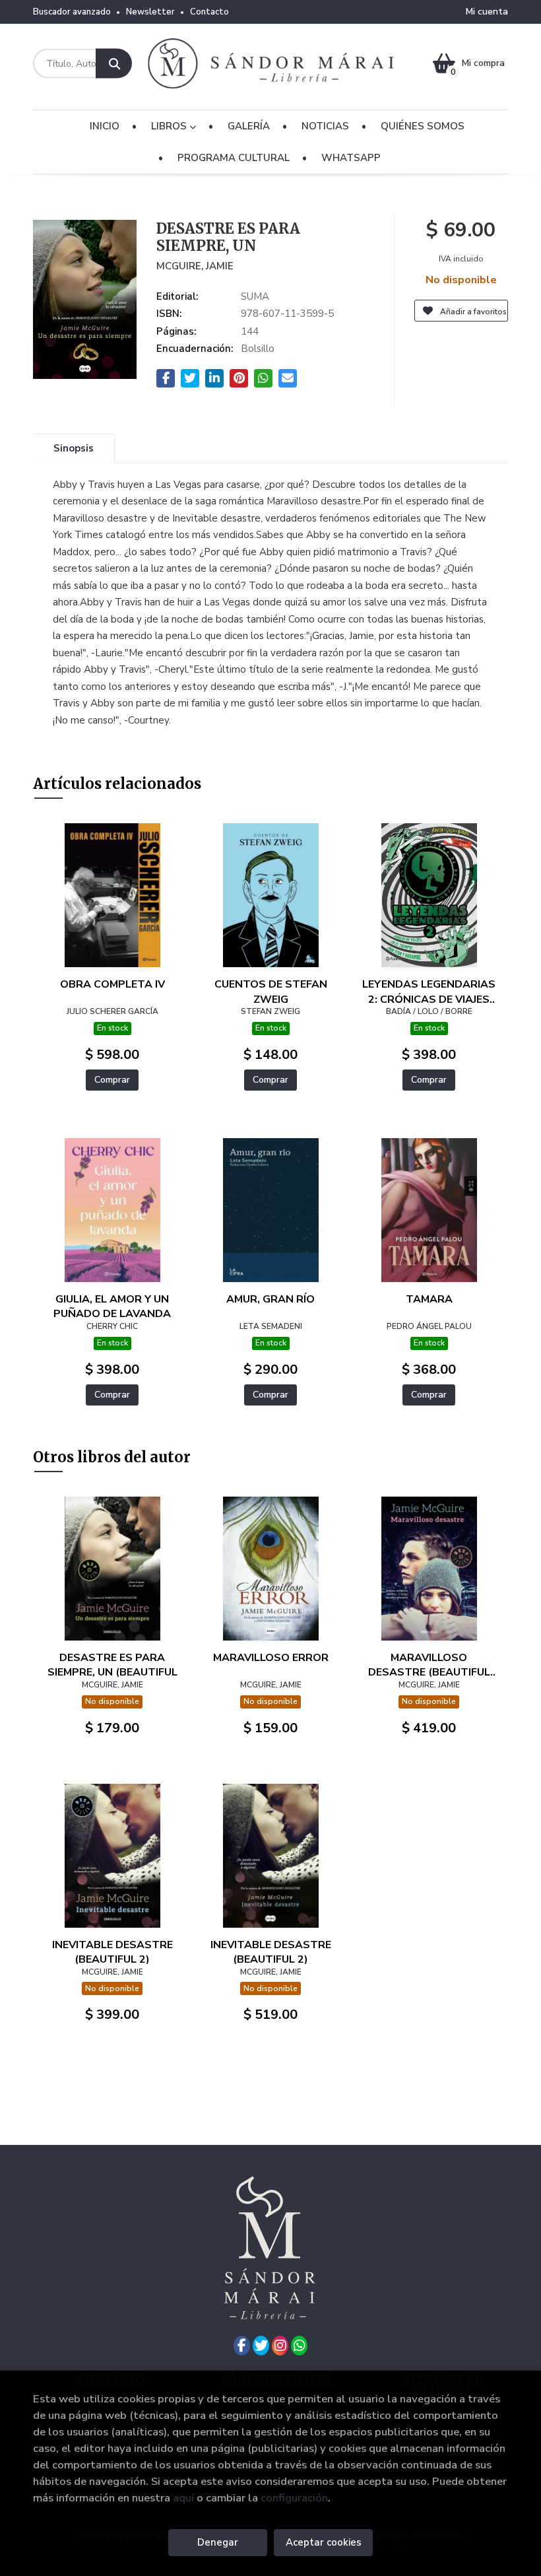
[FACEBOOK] (242, 2346)
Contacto (209, 12)
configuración (294, 2498)
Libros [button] (170, 126)
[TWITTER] (261, 2346)
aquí (183, 2498)
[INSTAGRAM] (280, 2346)
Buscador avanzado (72, 12)
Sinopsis (74, 448)
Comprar (112, 1080)
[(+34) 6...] (299, 2346)
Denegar (218, 2542)
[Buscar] (114, 64)
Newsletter (150, 12)
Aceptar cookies (324, 2542)
